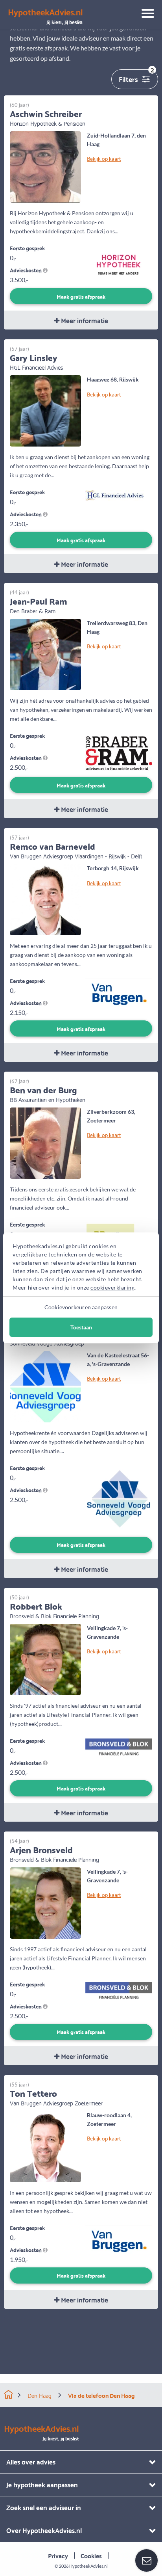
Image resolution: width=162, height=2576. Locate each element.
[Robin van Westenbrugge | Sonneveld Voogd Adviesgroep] (45, 1386)
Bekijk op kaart (104, 158)
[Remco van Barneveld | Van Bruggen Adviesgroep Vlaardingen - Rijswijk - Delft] (45, 899)
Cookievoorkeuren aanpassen (81, 1307)
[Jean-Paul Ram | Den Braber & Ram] (45, 654)
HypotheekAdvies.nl (88, 2566)
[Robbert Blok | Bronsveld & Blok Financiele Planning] (45, 1659)
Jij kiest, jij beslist (45, 17)
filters (136, 77)
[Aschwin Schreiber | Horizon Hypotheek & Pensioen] (45, 166)
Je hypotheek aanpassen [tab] (42, 2484)
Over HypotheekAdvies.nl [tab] (44, 2530)
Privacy (58, 2555)
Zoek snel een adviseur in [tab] (44, 2507)
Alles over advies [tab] (31, 2462)
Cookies (91, 2555)
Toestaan (81, 1327)
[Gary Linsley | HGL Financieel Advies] (45, 410)
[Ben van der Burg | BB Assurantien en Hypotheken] (45, 1142)
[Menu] (145, 15)
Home (8, 2395)
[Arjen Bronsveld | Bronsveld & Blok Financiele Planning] (45, 1902)
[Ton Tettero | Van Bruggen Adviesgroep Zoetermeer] (45, 2146)
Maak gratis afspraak (81, 296)
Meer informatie (84, 320)
